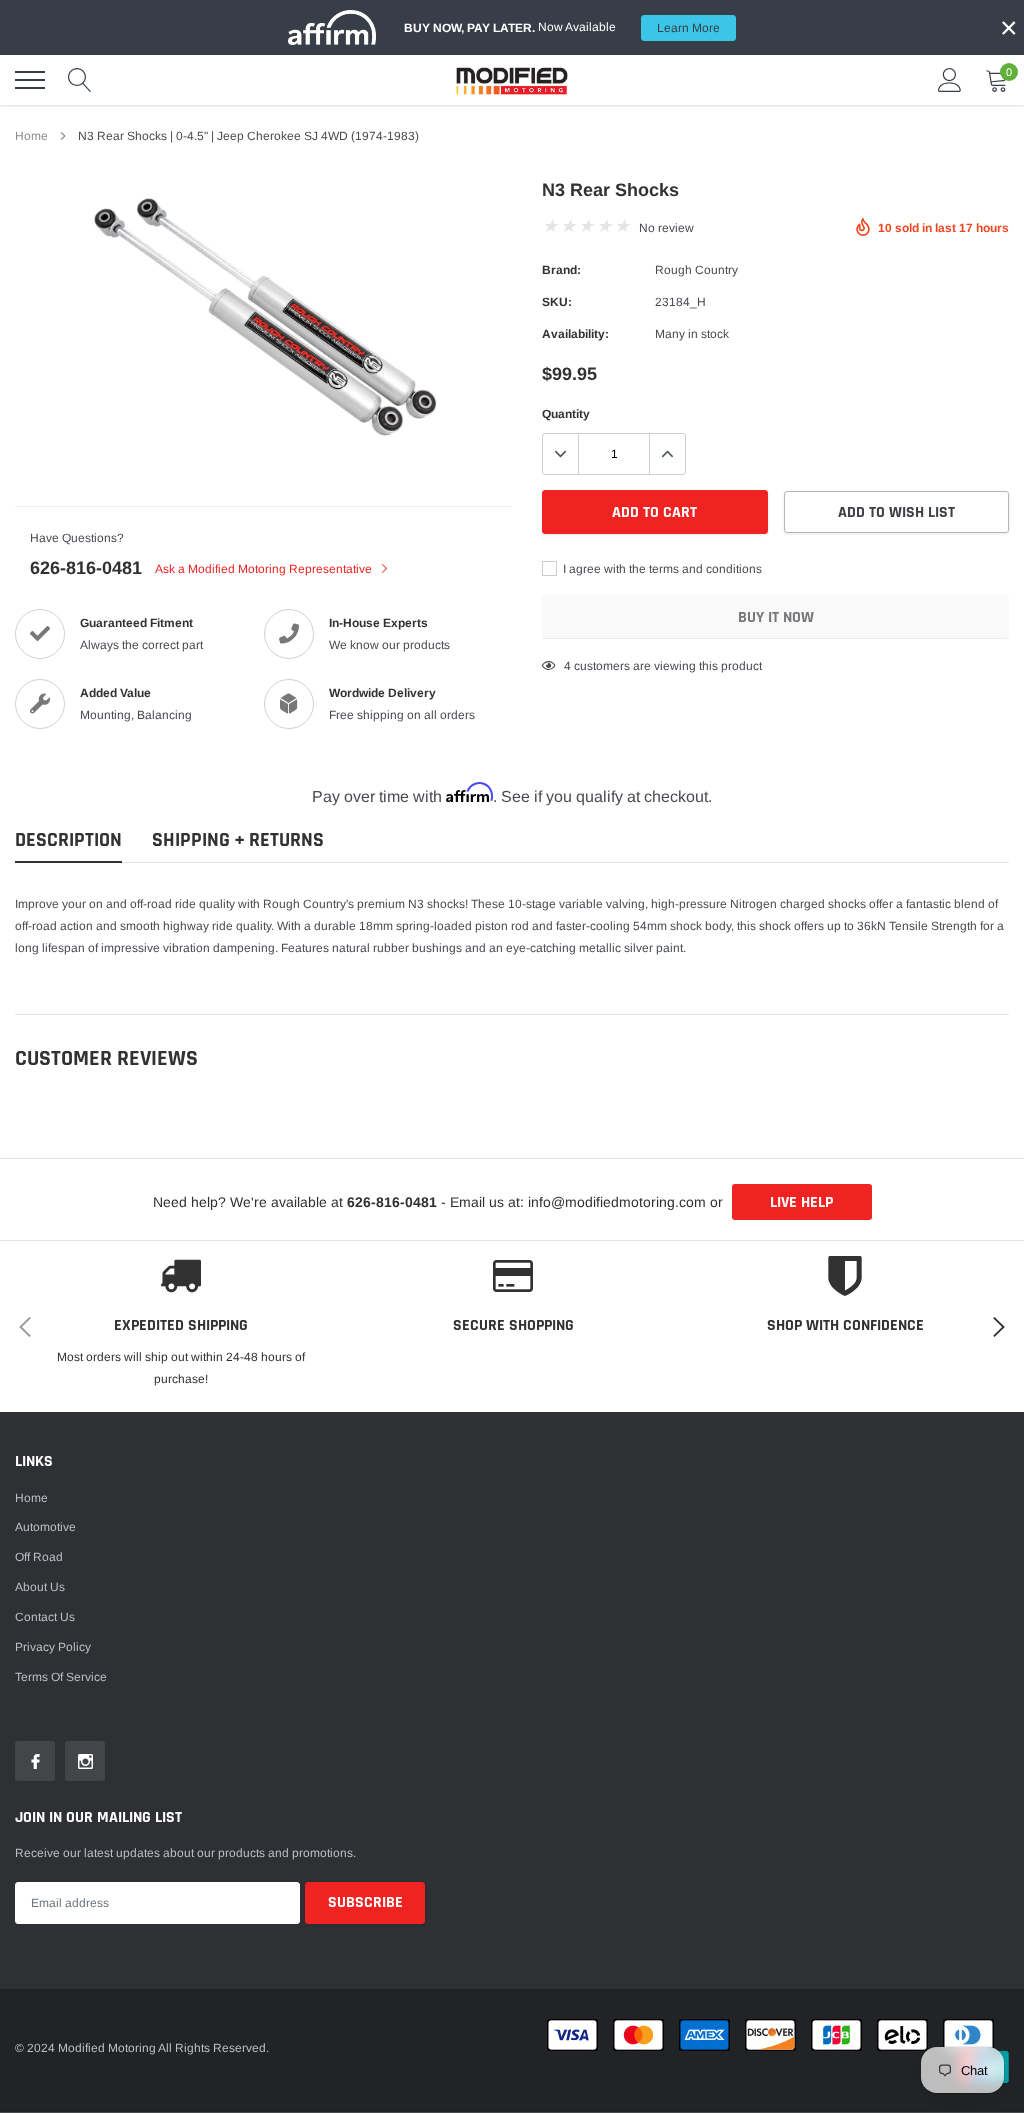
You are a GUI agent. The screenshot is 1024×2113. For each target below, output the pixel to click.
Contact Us (45, 1617)
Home (31, 136)
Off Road (39, 1557)
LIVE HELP (801, 1202)
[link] (35, 1761)
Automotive (45, 1527)
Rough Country (696, 270)
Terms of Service (61, 1677)
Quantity (566, 414)
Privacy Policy (53, 1647)
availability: (575, 334)
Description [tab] (68, 840)
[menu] (30, 80)
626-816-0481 (86, 568)
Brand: (561, 270)
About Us (40, 1587)
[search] (80, 80)
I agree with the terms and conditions (661, 569)
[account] (950, 80)
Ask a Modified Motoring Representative (265, 569)
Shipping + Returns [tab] (238, 840)
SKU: (557, 302)
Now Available (562, 27)
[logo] (512, 80)
